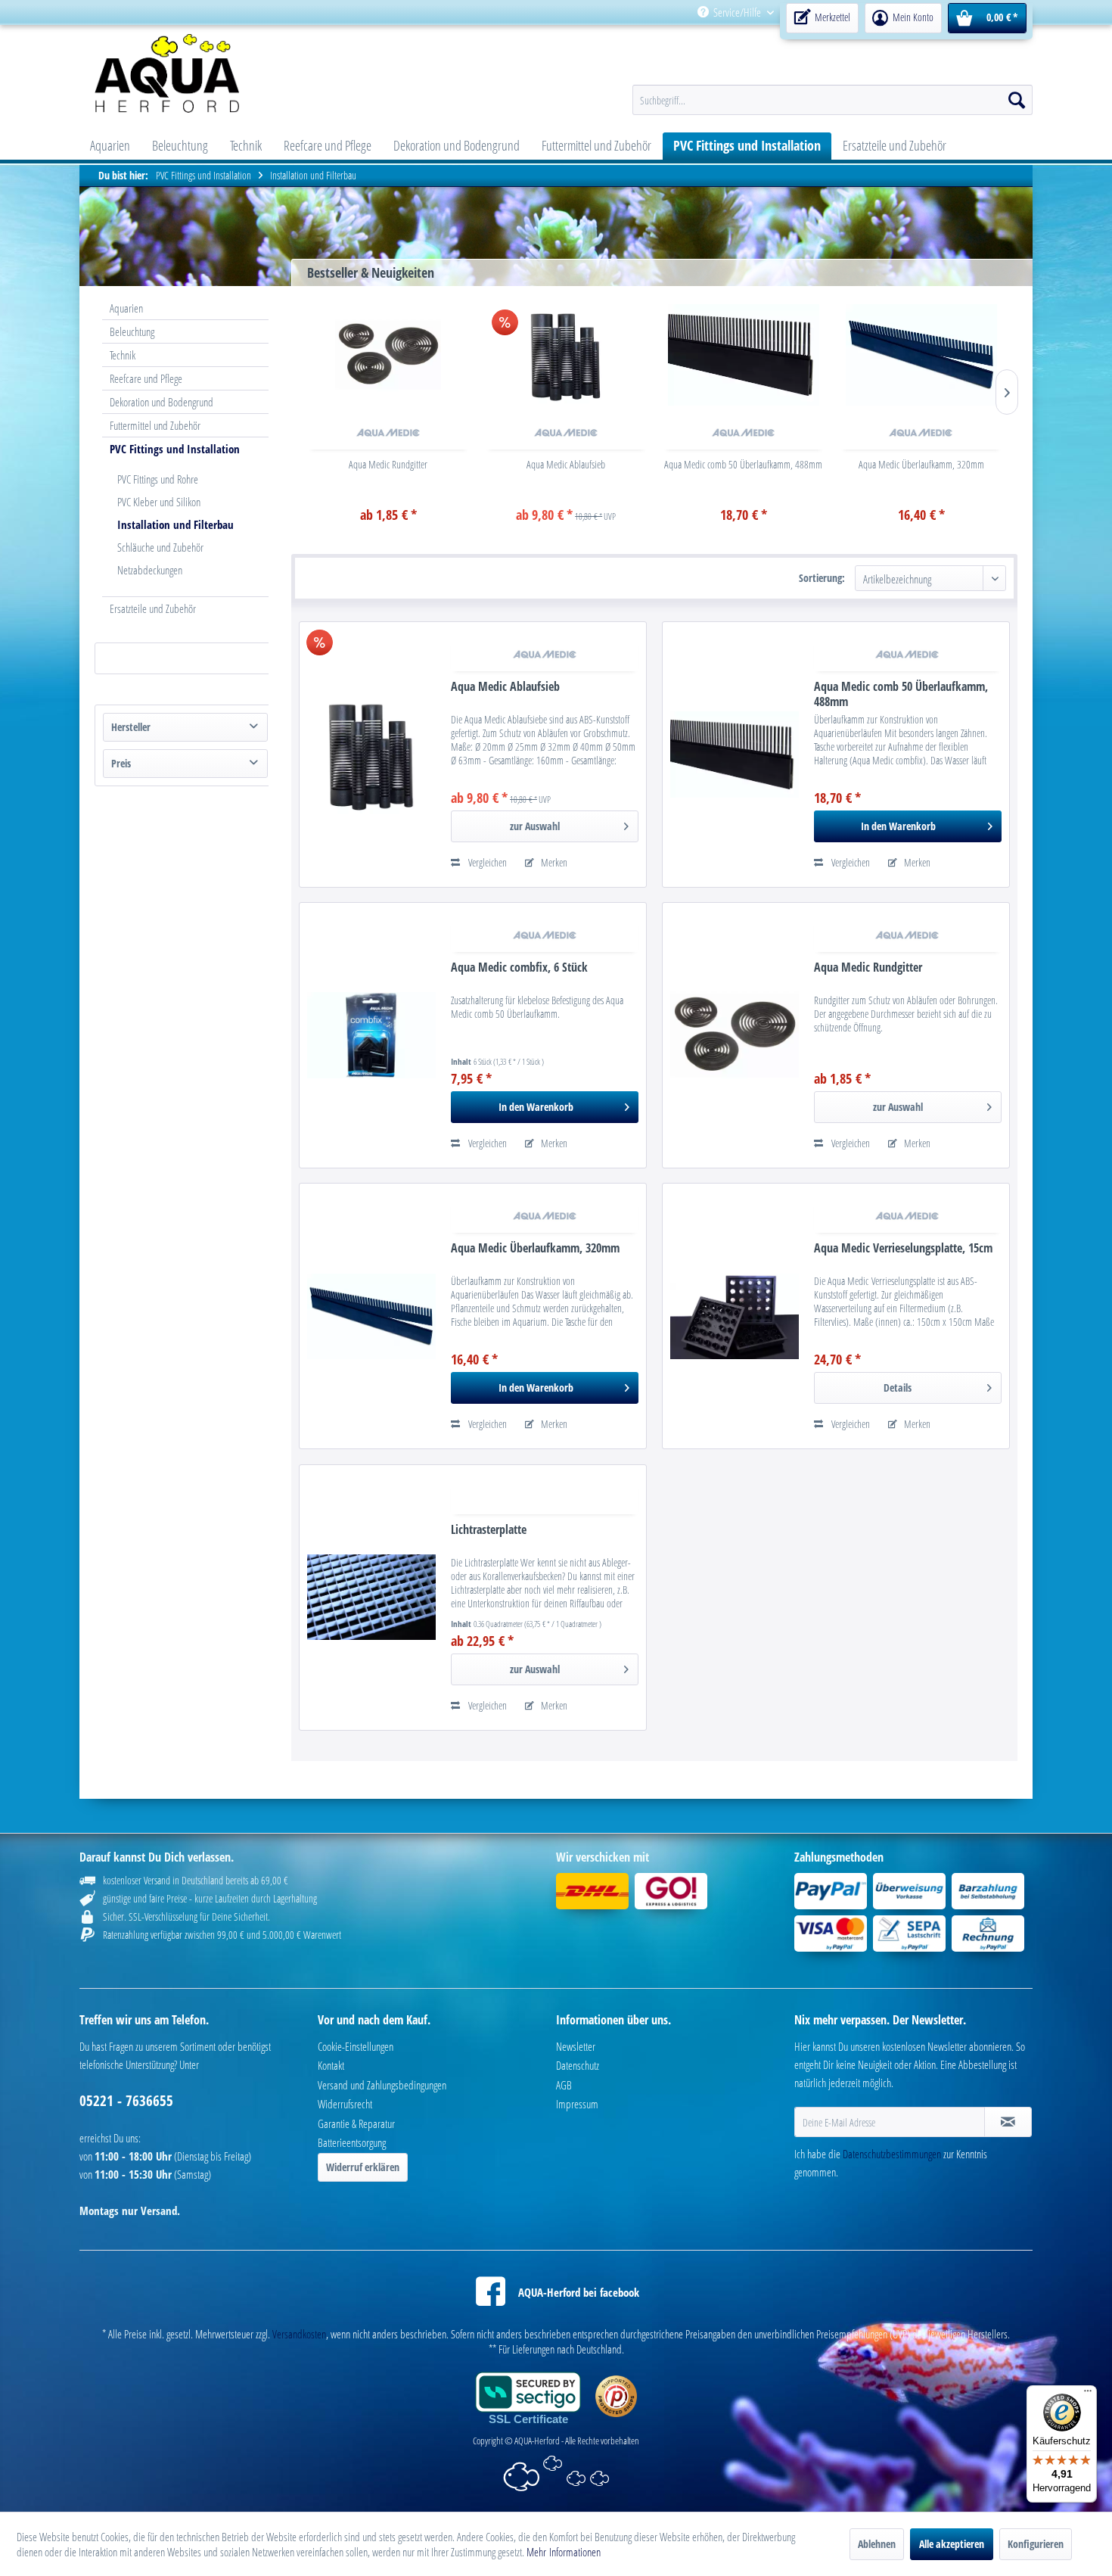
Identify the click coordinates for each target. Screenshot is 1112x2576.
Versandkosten (299, 2334)
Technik (123, 355)
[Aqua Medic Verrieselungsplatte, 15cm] (735, 1316)
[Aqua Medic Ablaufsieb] (566, 355)
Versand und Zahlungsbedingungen (382, 2085)
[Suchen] (1017, 100)
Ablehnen (877, 2544)
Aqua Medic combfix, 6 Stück (519, 968)
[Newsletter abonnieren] (1008, 2122)
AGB (564, 2085)
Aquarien (126, 308)
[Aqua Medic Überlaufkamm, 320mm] (921, 355)
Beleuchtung (132, 331)
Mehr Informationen (564, 2552)
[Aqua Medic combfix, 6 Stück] (371, 1035)
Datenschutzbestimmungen (892, 2154)
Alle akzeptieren (952, 2544)
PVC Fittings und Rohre (158, 479)
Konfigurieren (1036, 2544)
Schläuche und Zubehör (160, 547)
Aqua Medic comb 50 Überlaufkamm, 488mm (743, 464)
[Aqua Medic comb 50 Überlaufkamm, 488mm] (744, 355)
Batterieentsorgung (352, 2142)
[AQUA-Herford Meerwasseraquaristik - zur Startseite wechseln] (206, 73)
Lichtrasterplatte (489, 1530)
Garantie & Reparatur (356, 2123)
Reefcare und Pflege (146, 378)
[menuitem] (903, 12)
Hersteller (131, 727)
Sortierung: (822, 578)
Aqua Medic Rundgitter (388, 464)
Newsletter (576, 2046)
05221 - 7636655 (126, 2101)
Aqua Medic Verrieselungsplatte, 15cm (903, 1248)
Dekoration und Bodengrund (162, 402)
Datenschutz (578, 2065)
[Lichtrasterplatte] (371, 1598)
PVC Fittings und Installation (175, 449)
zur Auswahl (535, 826)
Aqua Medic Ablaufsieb (566, 464)
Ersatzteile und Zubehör (153, 608)
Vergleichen (486, 862)
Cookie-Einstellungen (356, 2046)
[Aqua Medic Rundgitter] (388, 355)
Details (898, 1388)
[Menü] (1088, 2394)
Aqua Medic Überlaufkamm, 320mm (921, 464)
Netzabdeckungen (150, 570)
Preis (121, 763)
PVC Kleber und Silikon (159, 502)
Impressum (577, 2104)
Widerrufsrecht (345, 2104)
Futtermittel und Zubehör (155, 425)
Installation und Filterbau (175, 524)
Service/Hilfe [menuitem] (737, 12)
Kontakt (331, 2065)
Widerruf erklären (363, 2167)
